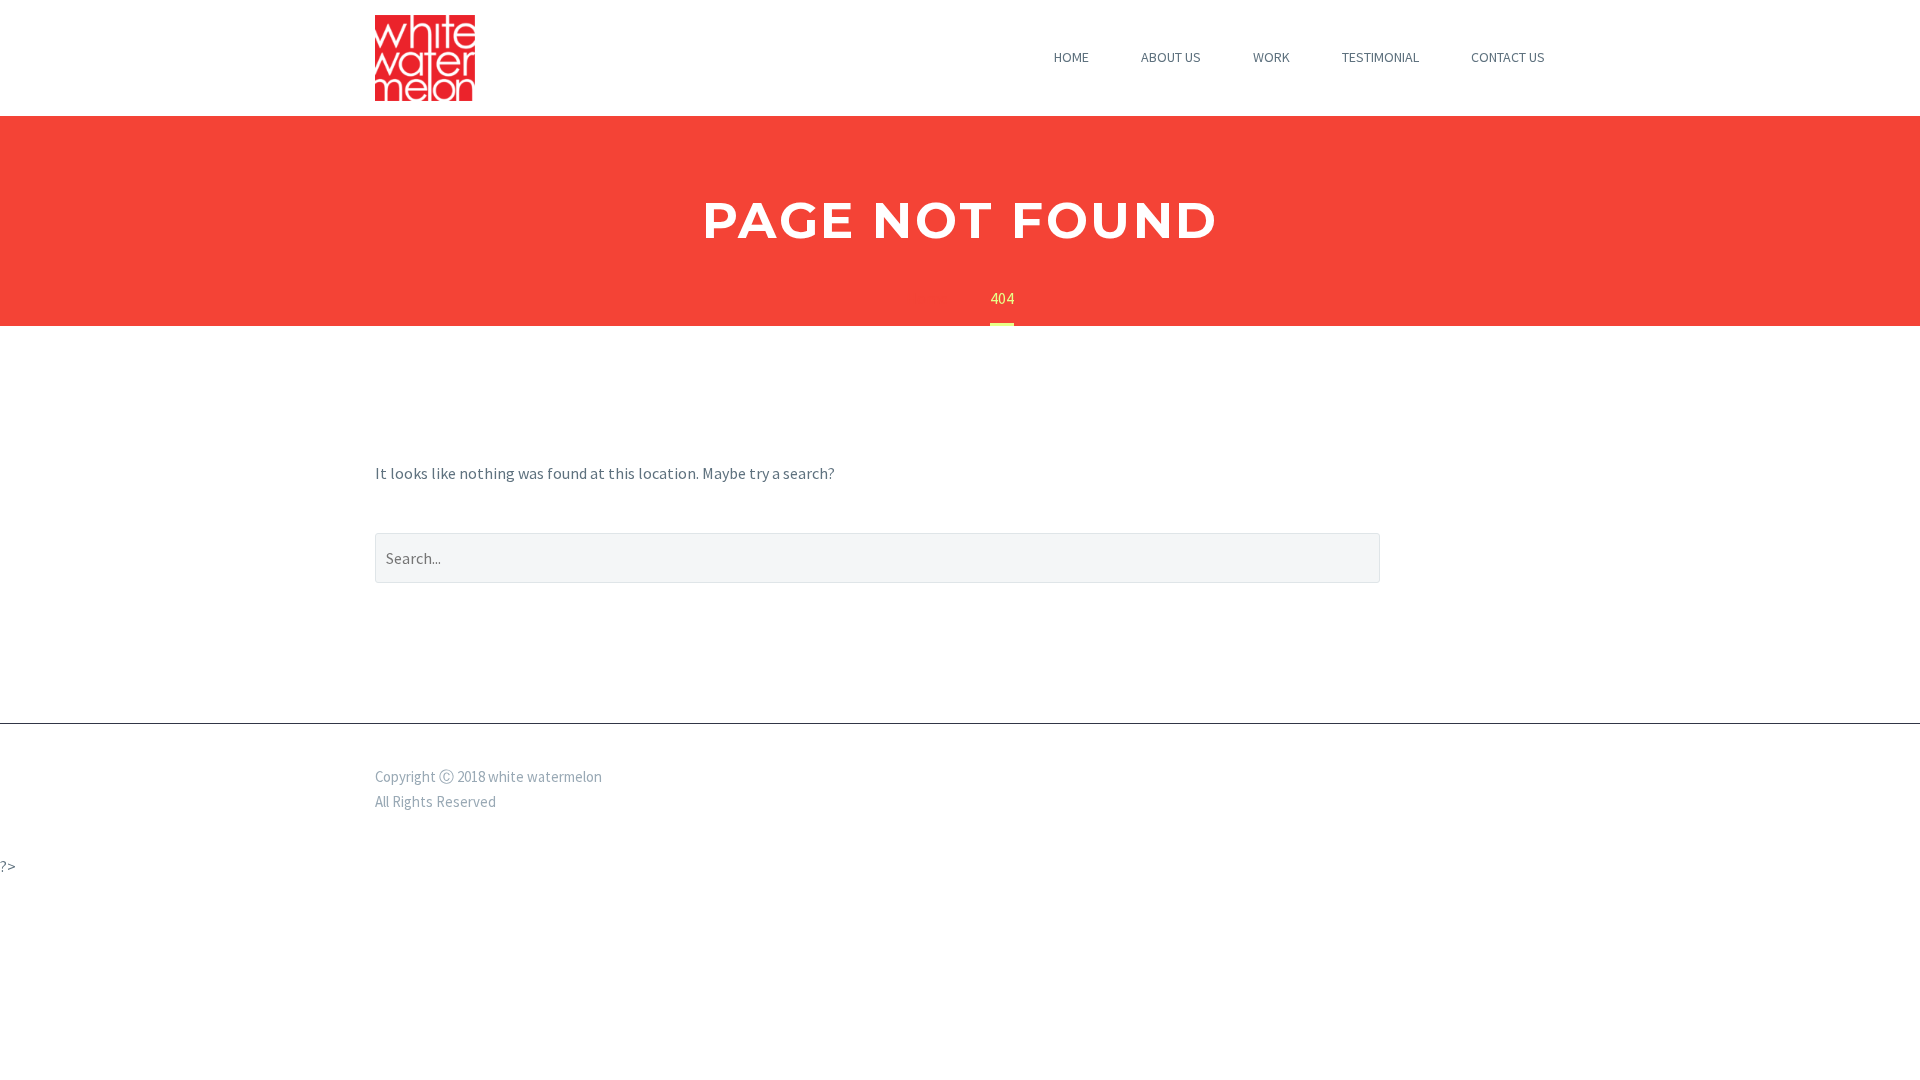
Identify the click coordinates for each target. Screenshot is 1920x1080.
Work (1271, 57)
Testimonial (1380, 57)
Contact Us (1508, 57)
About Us (1171, 57)
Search (1477, 557)
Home (1071, 57)
